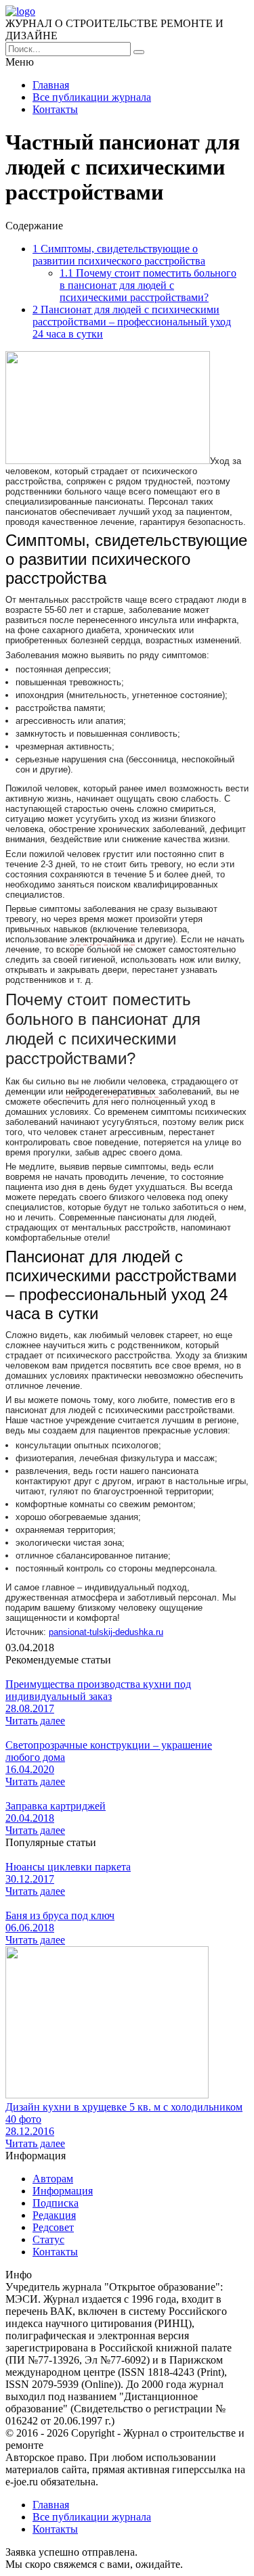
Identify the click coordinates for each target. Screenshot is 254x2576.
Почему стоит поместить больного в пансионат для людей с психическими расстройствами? (148, 285)
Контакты (55, 109)
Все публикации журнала (92, 97)
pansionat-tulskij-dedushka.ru (106, 1632)
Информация (63, 2191)
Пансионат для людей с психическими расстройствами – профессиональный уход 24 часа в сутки (132, 322)
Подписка (56, 2203)
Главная (51, 85)
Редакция (54, 2215)
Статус (48, 2239)
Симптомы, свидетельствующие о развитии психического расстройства (119, 255)
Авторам (53, 2179)
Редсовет (53, 2227)
